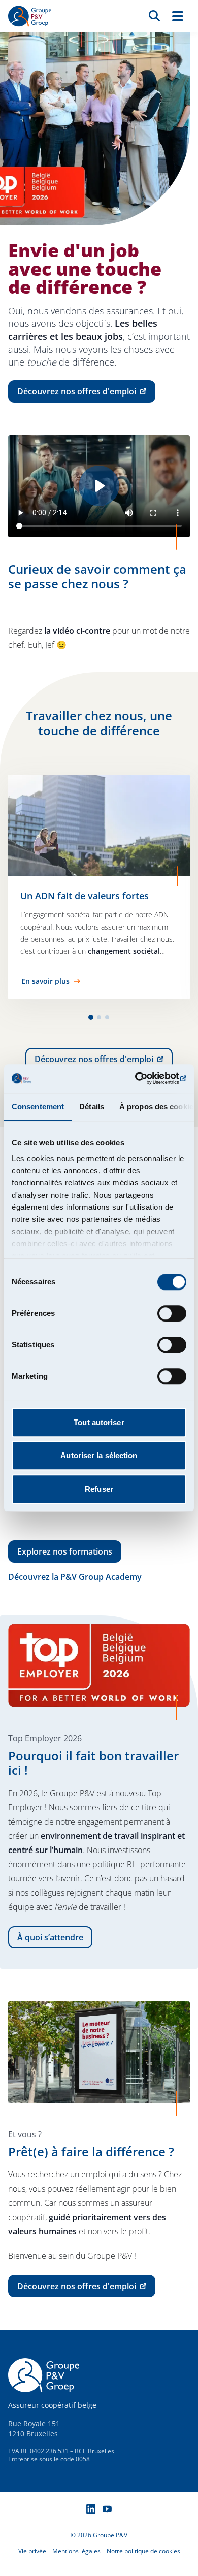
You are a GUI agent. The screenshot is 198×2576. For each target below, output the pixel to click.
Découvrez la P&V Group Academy (75, 1577)
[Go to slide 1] (91, 1017)
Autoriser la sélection (99, 1455)
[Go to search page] (154, 15)
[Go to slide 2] (99, 1017)
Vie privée (32, 2551)
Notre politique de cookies (143, 2551)
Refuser (99, 1489)
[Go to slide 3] (107, 1017)
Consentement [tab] (38, 1107)
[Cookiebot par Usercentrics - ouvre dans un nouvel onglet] (142, 1078)
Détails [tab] (92, 1107)
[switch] (172, 1313)
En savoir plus (45, 981)
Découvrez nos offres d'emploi (104, 1062)
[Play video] (99, 486)
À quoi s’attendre (50, 1937)
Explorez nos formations (65, 1551)
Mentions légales (76, 2551)
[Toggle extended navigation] (178, 16)
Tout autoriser (99, 1422)
